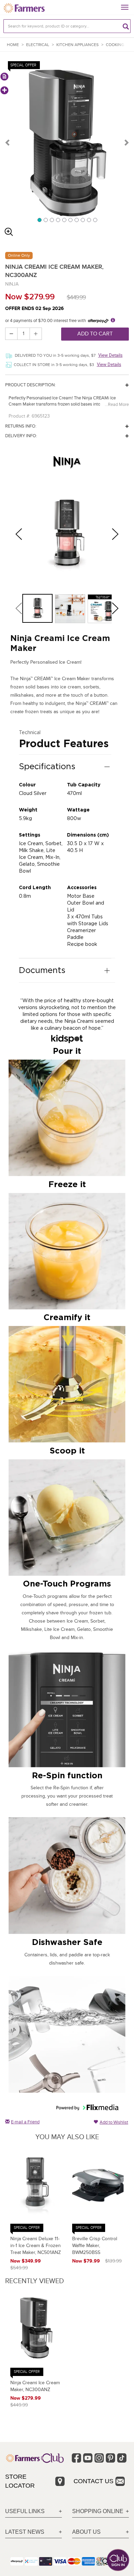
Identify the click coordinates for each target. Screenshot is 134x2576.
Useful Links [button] (25, 2511)
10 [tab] (95, 220)
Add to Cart (95, 334)
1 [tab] (39, 220)
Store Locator (20, 2481)
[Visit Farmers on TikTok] (122, 2458)
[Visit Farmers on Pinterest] (110, 2458)
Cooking (115, 45)
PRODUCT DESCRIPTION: (30, 385)
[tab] (33, 2512)
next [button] (118, 534)
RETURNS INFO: (21, 426)
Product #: (19, 416)
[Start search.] (126, 26)
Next (126, 142)
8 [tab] (82, 220)
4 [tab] (58, 220)
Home (13, 45)
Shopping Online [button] (98, 2511)
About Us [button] (86, 2532)
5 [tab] (64, 220)
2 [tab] (45, 220)
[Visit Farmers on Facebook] (76, 2458)
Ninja (12, 284)
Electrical (38, 45)
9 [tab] (89, 220)
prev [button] (21, 534)
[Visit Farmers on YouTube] (88, 2458)
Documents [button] (42, 970)
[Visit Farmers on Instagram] (99, 2458)
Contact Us (93, 2481)
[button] (38, 608)
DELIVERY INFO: (21, 436)
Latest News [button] (25, 2532)
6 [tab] (70, 220)
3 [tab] (52, 220)
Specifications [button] (47, 766)
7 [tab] (76, 220)
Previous (8, 142)
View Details (110, 355)
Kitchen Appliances (77, 45)
